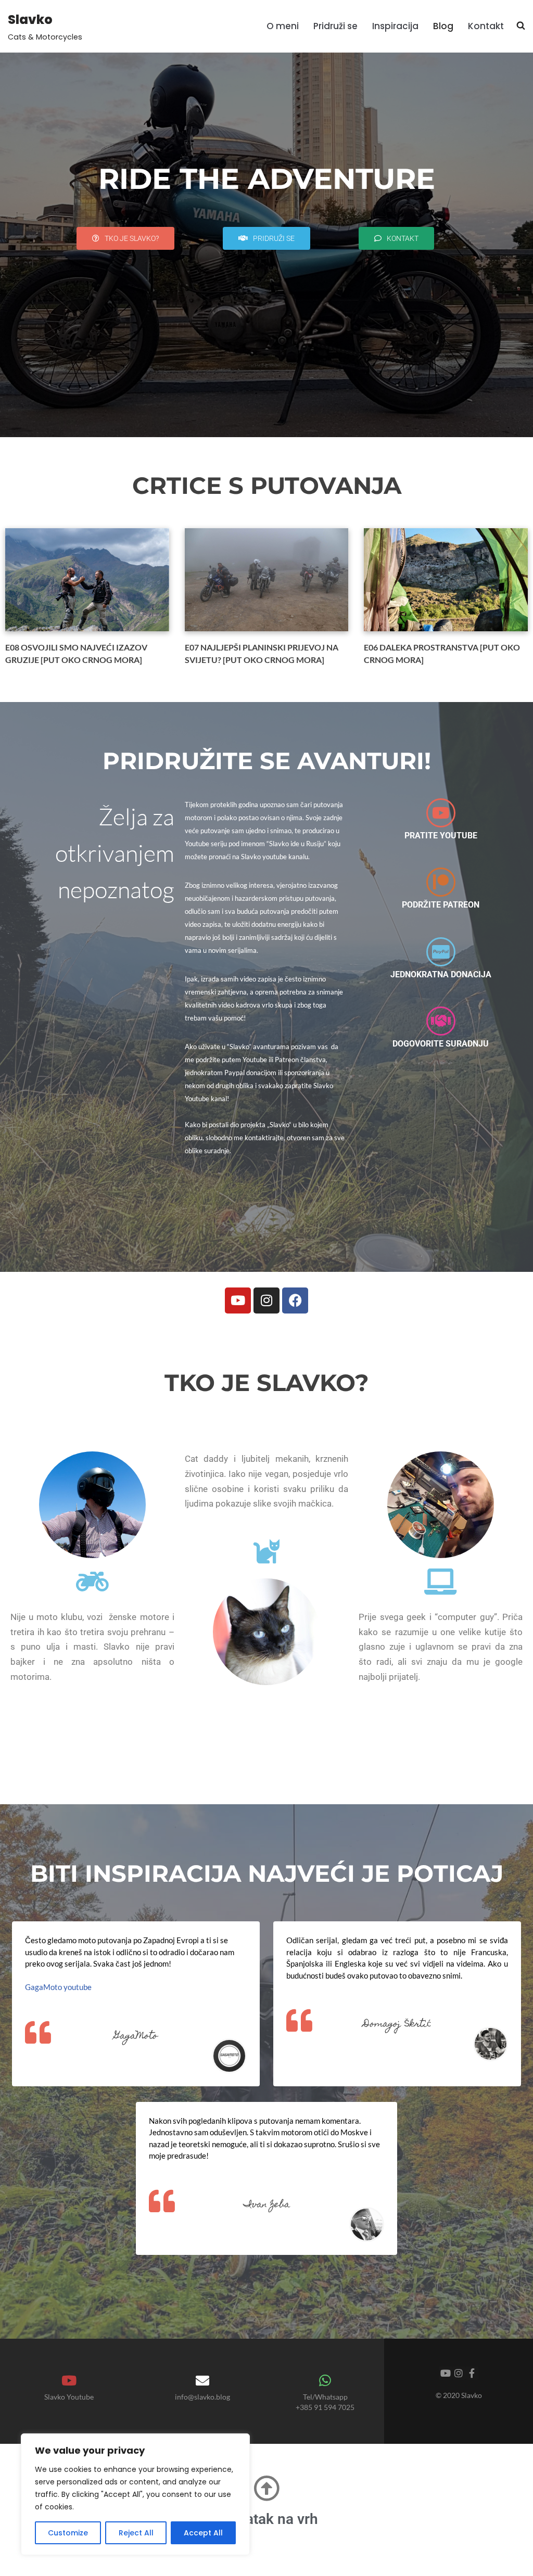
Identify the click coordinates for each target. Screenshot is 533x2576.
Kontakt (486, 26)
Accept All (203, 2533)
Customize (68, 2533)
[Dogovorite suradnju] (441, 1021)
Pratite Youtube (441, 836)
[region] (135, 2494)
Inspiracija (395, 26)
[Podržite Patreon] (441, 882)
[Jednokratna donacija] (441, 952)
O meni (283, 26)
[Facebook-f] (472, 2373)
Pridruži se (335, 26)
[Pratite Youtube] (441, 813)
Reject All (136, 2533)
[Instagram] (266, 1300)
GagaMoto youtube (58, 1987)
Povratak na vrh (267, 2519)
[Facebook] (295, 1300)
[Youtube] (238, 1300)
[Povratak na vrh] (266, 2488)
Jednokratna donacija (441, 974)
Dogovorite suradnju (441, 1044)
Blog (443, 26)
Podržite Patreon (441, 905)
